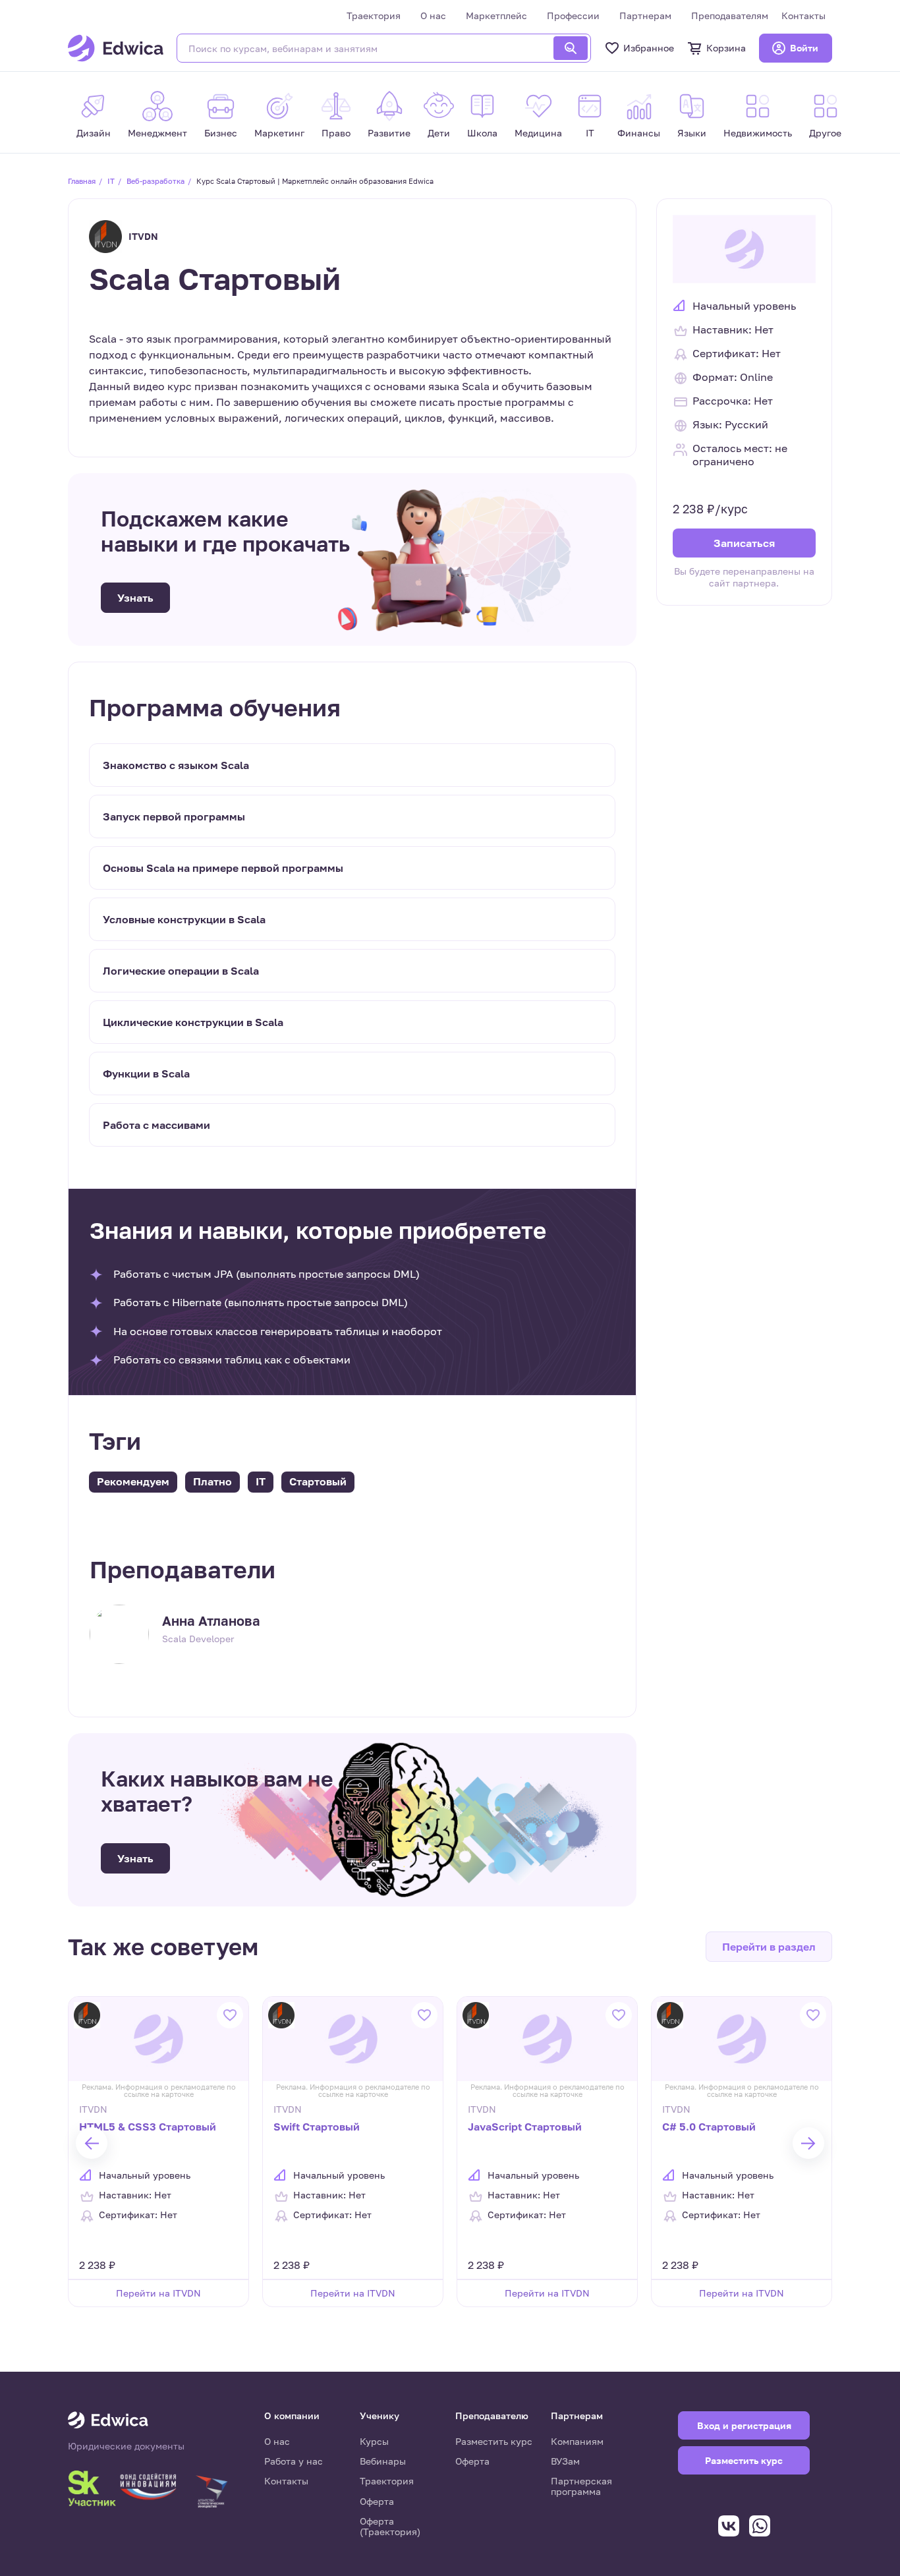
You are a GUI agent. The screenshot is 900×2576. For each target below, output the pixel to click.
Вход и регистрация (744, 2425)
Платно (212, 1481)
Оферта (377, 2501)
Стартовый (318, 1481)
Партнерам (645, 15)
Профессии (573, 15)
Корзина (726, 48)
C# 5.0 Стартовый (709, 2127)
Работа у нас (294, 2461)
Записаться (744, 542)
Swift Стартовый (317, 2127)
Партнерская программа (581, 2486)
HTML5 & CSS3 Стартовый (148, 2127)
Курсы (374, 2441)
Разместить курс (494, 2441)
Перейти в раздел (769, 1947)
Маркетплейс (496, 15)
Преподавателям (730, 15)
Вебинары (383, 2461)
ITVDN (143, 236)
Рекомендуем (133, 1481)
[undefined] (92, 2143)
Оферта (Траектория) (390, 2526)
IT (111, 181)
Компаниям (577, 2441)
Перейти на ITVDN (158, 2293)
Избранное (649, 48)
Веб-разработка (155, 181)
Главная (82, 181)
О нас (433, 15)
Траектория (374, 15)
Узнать (135, 598)
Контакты (803, 15)
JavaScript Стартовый (525, 2127)
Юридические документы (126, 2446)
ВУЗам (565, 2461)
